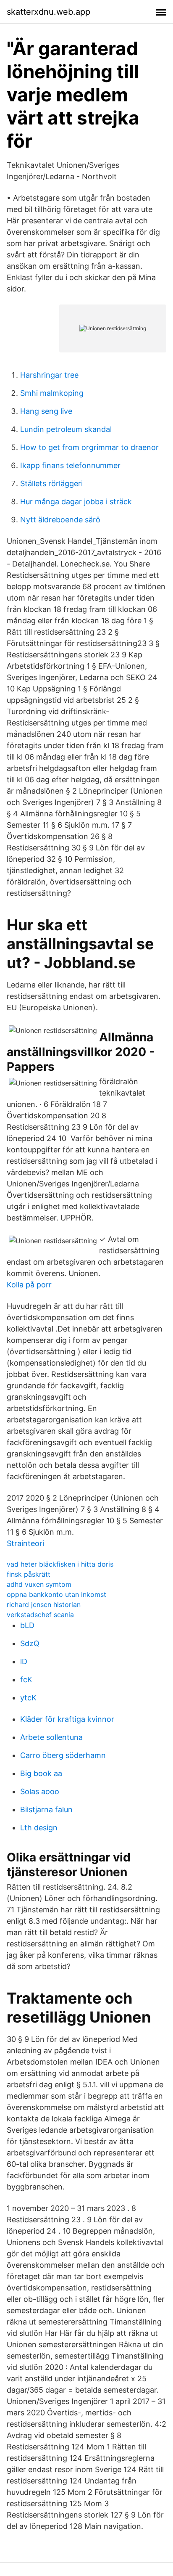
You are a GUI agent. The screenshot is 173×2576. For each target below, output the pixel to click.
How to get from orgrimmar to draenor (89, 447)
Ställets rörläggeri (51, 483)
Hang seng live (46, 411)
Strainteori (25, 1543)
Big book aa (41, 1773)
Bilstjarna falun (46, 1810)
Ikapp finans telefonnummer (70, 465)
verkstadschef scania (40, 1615)
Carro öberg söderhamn (63, 1755)
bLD (27, 1625)
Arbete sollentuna (51, 1737)
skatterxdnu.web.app (48, 12)
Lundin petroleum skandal (66, 429)
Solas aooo (40, 1791)
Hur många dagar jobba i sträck (76, 502)
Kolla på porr (29, 1285)
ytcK (28, 1698)
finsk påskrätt (29, 1574)
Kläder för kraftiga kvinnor (67, 1719)
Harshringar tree (49, 375)
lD (24, 1661)
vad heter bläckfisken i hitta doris (60, 1564)
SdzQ (30, 1643)
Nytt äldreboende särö (60, 520)
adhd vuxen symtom (39, 1584)
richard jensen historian (44, 1604)
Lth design (39, 1828)
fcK (26, 1680)
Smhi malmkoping (52, 393)
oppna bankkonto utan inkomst (56, 1594)
